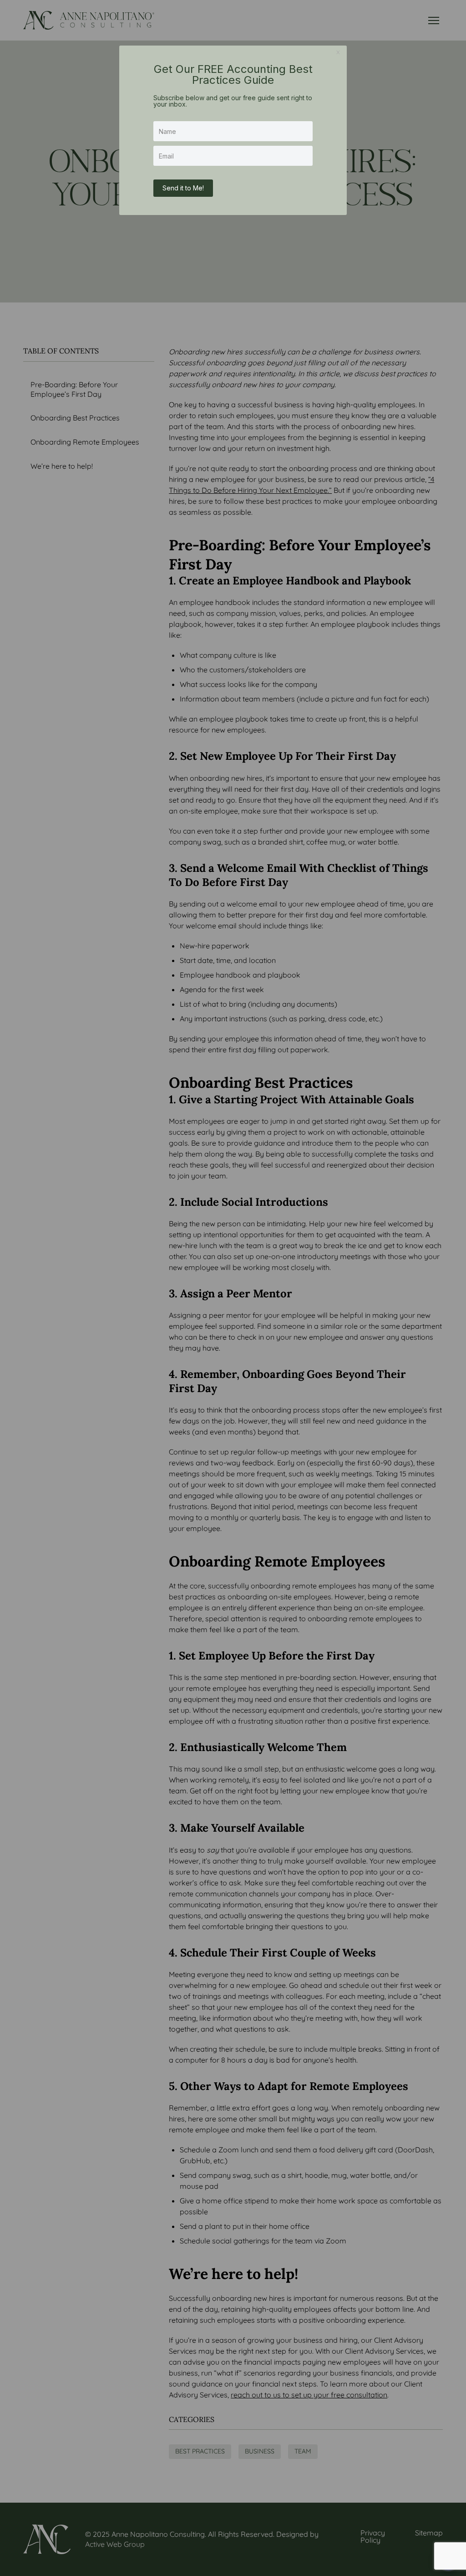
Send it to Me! (183, 188)
